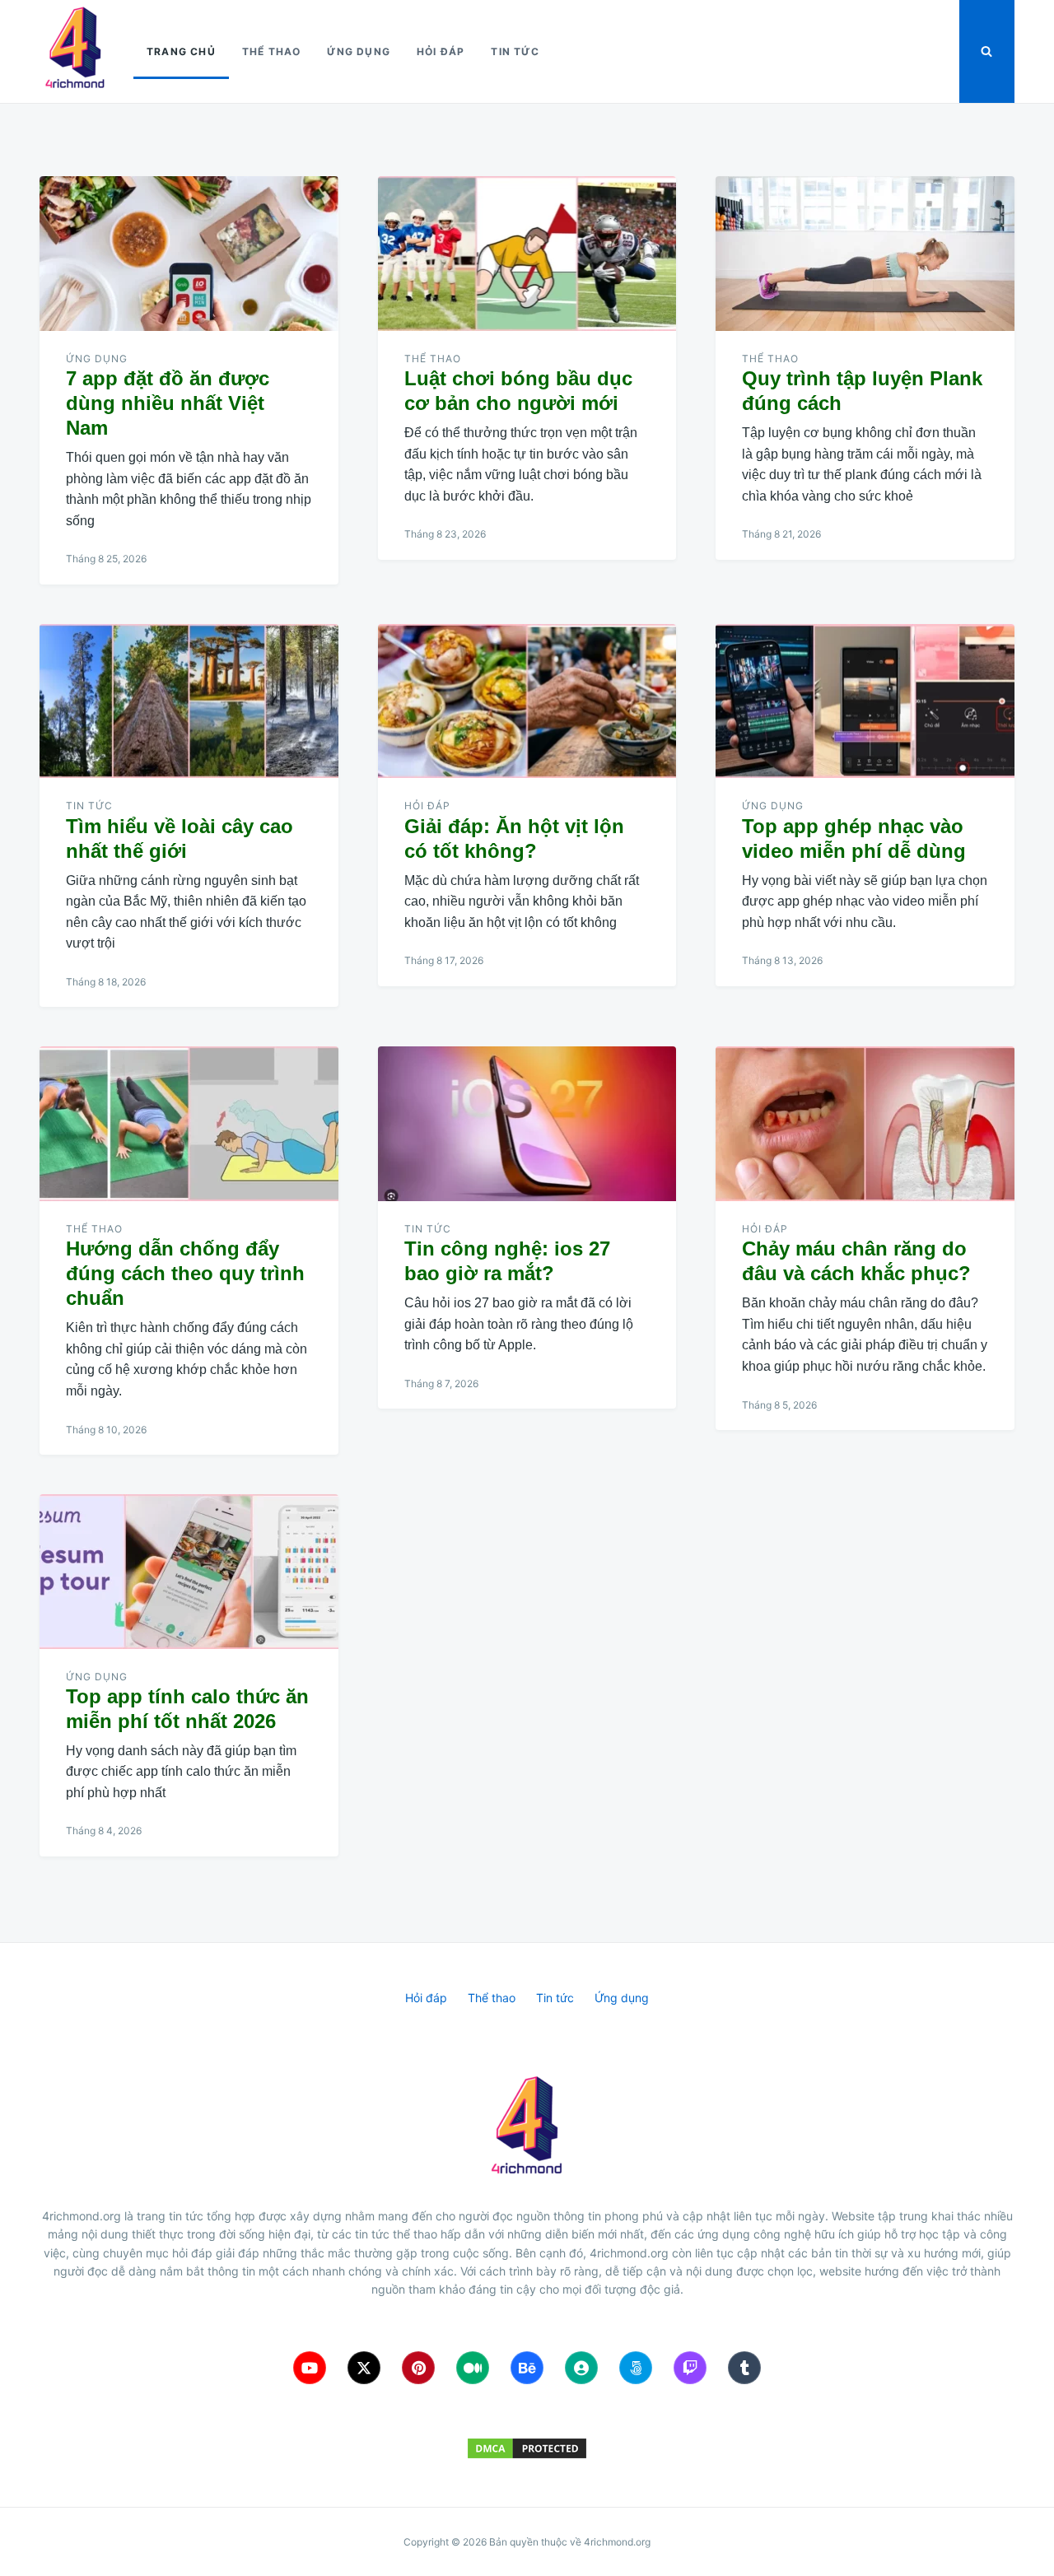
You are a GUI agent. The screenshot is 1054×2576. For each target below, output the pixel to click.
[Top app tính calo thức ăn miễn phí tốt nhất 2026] (189, 1572)
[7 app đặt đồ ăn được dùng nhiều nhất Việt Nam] (189, 254)
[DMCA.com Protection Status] (527, 2448)
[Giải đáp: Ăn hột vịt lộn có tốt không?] (527, 701)
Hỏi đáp (441, 51)
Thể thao (272, 51)
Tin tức (515, 51)
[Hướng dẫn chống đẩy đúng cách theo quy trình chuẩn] (189, 1124)
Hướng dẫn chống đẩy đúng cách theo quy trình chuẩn (185, 1273)
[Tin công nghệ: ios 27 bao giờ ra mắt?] (527, 1124)
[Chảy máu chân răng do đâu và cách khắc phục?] (865, 1124)
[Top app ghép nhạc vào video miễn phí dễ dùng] (865, 701)
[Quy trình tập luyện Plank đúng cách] (865, 254)
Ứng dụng (359, 51)
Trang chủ (181, 51)
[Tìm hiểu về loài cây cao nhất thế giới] (189, 701)
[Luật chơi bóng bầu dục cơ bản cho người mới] (527, 254)
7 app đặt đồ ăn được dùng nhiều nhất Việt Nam (168, 403)
